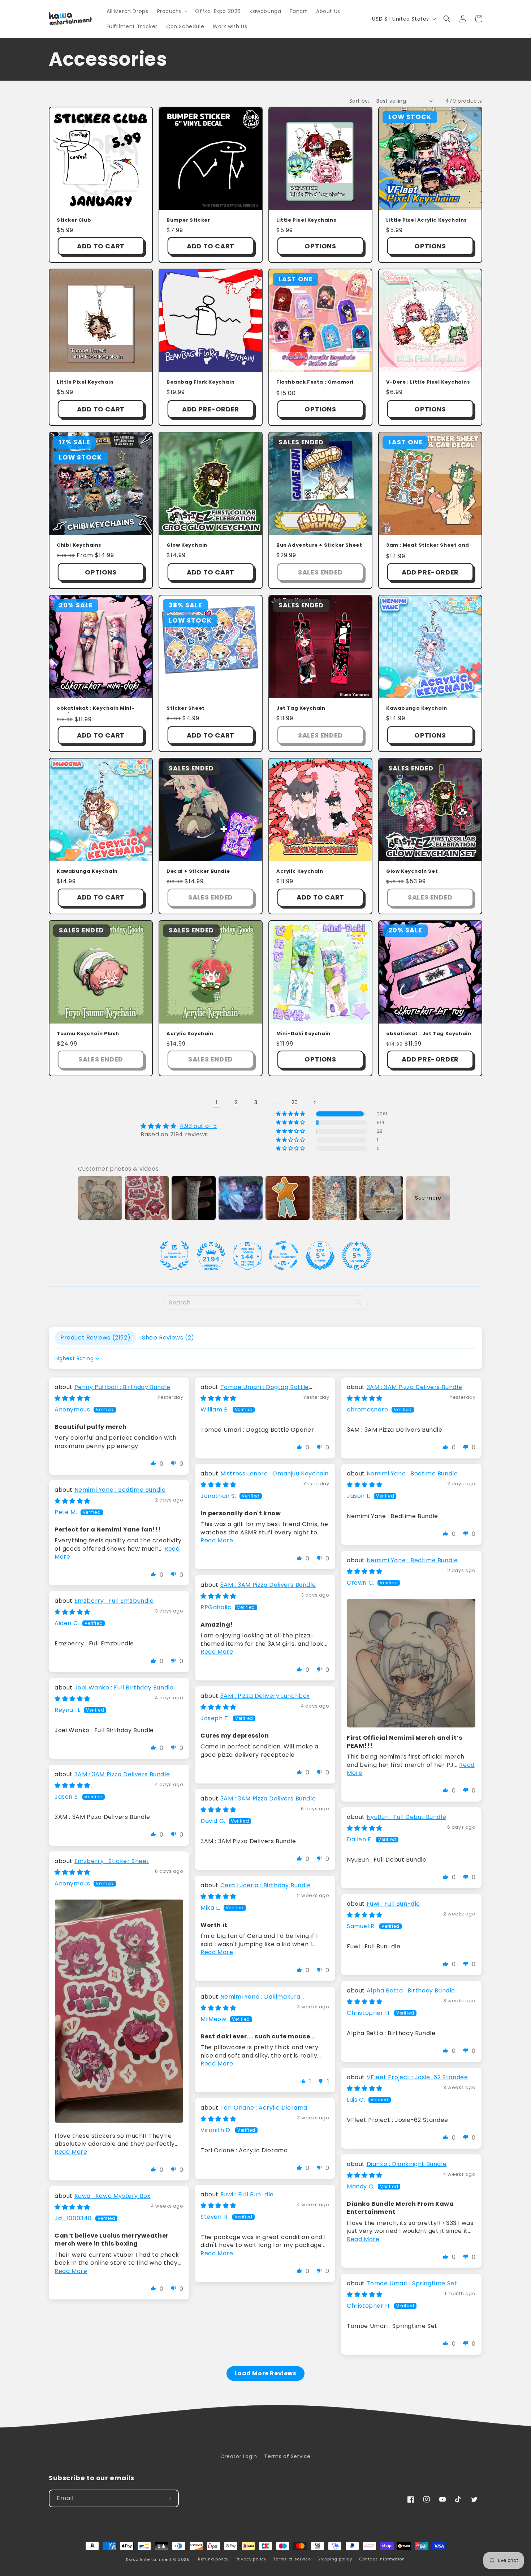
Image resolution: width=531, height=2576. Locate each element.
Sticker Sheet (186, 708)
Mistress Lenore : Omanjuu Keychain (275, 1473)
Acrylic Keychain (300, 872)
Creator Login (239, 2456)
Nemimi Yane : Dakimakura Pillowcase (251, 2001)
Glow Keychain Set (412, 872)
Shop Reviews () (168, 1338)
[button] (172, 11)
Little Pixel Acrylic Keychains (427, 220)
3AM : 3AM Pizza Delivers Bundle (415, 1387)
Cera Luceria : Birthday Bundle (266, 1885)
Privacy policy (251, 2559)
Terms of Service (287, 2456)
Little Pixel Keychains (306, 220)
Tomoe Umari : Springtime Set (412, 2283)
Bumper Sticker (188, 220)
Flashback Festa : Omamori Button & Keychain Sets (315, 383)
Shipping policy (335, 2559)
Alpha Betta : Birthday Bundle (411, 1990)
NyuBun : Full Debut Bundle (407, 1817)
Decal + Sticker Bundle (198, 872)
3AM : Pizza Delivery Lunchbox (265, 1696)
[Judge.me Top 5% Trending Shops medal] (357, 1256)
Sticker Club (74, 220)
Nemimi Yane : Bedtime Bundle (412, 1473)
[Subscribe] (170, 2498)
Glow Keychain (187, 545)
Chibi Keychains (79, 545)
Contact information (382, 2559)
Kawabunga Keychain (417, 708)
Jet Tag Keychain (301, 708)
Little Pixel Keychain (85, 382)
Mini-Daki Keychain (303, 1034)
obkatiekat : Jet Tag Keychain (429, 1034)
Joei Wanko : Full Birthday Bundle (124, 1688)
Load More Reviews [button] (265, 2373)
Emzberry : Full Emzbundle (114, 1601)
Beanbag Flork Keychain (200, 382)
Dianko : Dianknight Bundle (407, 2164)
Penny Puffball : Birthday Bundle (122, 1387)
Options (320, 246)
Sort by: (359, 101)
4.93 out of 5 (198, 1126)
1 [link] (217, 1102)
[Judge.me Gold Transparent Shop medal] (284, 1256)
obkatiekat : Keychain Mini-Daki (96, 709)
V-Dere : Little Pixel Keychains (428, 382)
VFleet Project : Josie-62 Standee (417, 2077)
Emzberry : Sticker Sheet (112, 1861)
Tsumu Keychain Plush (88, 1034)
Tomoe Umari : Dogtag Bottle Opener (255, 1391)
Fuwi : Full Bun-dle (393, 1904)
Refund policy (213, 2559)
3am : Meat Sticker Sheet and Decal (428, 546)
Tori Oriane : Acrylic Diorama (264, 2108)
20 (295, 1102)
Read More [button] (217, 1540)
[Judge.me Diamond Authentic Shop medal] (174, 1256)
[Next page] (314, 1102)
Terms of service (292, 2559)
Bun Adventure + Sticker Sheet (319, 545)
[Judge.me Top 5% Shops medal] (320, 1256)
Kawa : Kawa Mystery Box (113, 2196)
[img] (179, 1126)
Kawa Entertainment (150, 2559)
